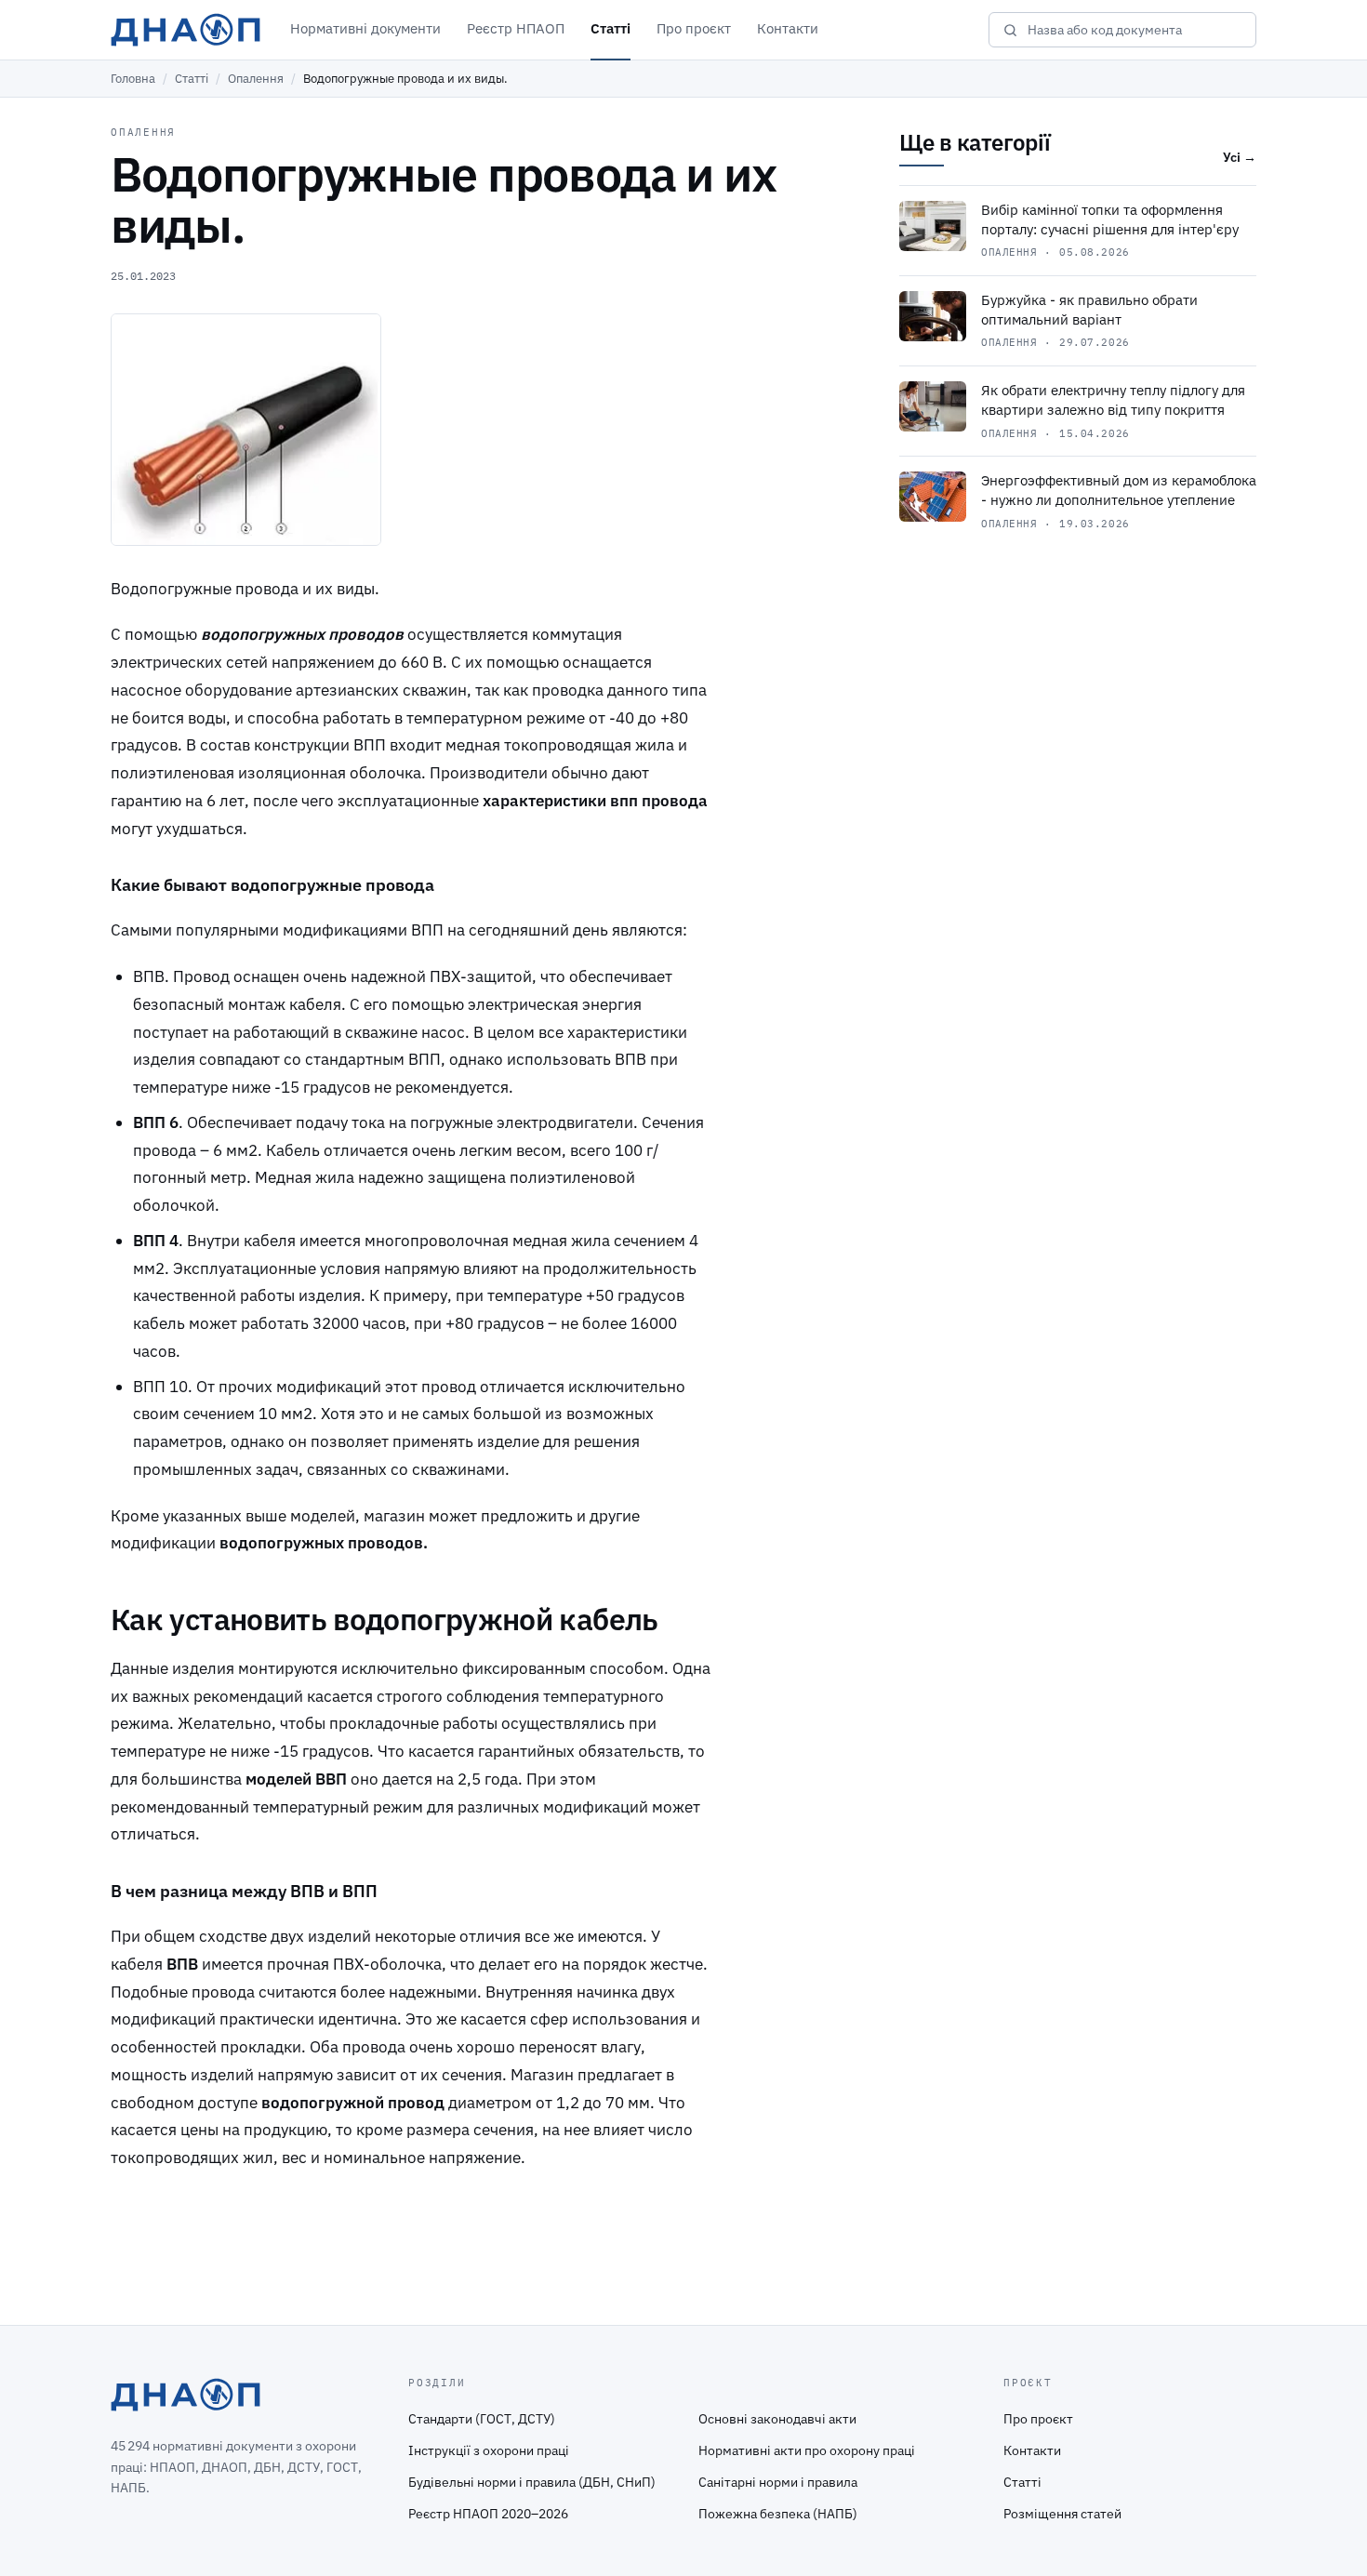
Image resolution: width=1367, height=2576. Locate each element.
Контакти (788, 28)
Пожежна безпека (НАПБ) (778, 2514)
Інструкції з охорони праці (489, 2450)
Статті (611, 28)
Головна (133, 79)
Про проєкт (694, 28)
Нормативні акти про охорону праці (807, 2450)
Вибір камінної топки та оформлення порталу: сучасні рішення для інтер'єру (1110, 219)
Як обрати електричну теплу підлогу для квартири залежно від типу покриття (1113, 400)
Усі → (1240, 157)
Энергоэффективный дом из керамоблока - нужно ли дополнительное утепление (1119, 490)
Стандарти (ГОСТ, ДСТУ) (482, 2419)
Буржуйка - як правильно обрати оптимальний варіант (1089, 310)
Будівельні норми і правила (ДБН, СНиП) (532, 2482)
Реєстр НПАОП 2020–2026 (488, 2514)
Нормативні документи (365, 28)
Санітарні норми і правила (778, 2482)
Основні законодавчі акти (777, 2419)
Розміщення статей (1062, 2514)
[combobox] (1135, 30)
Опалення (256, 79)
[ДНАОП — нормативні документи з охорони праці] (186, 30)
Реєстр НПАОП (516, 28)
